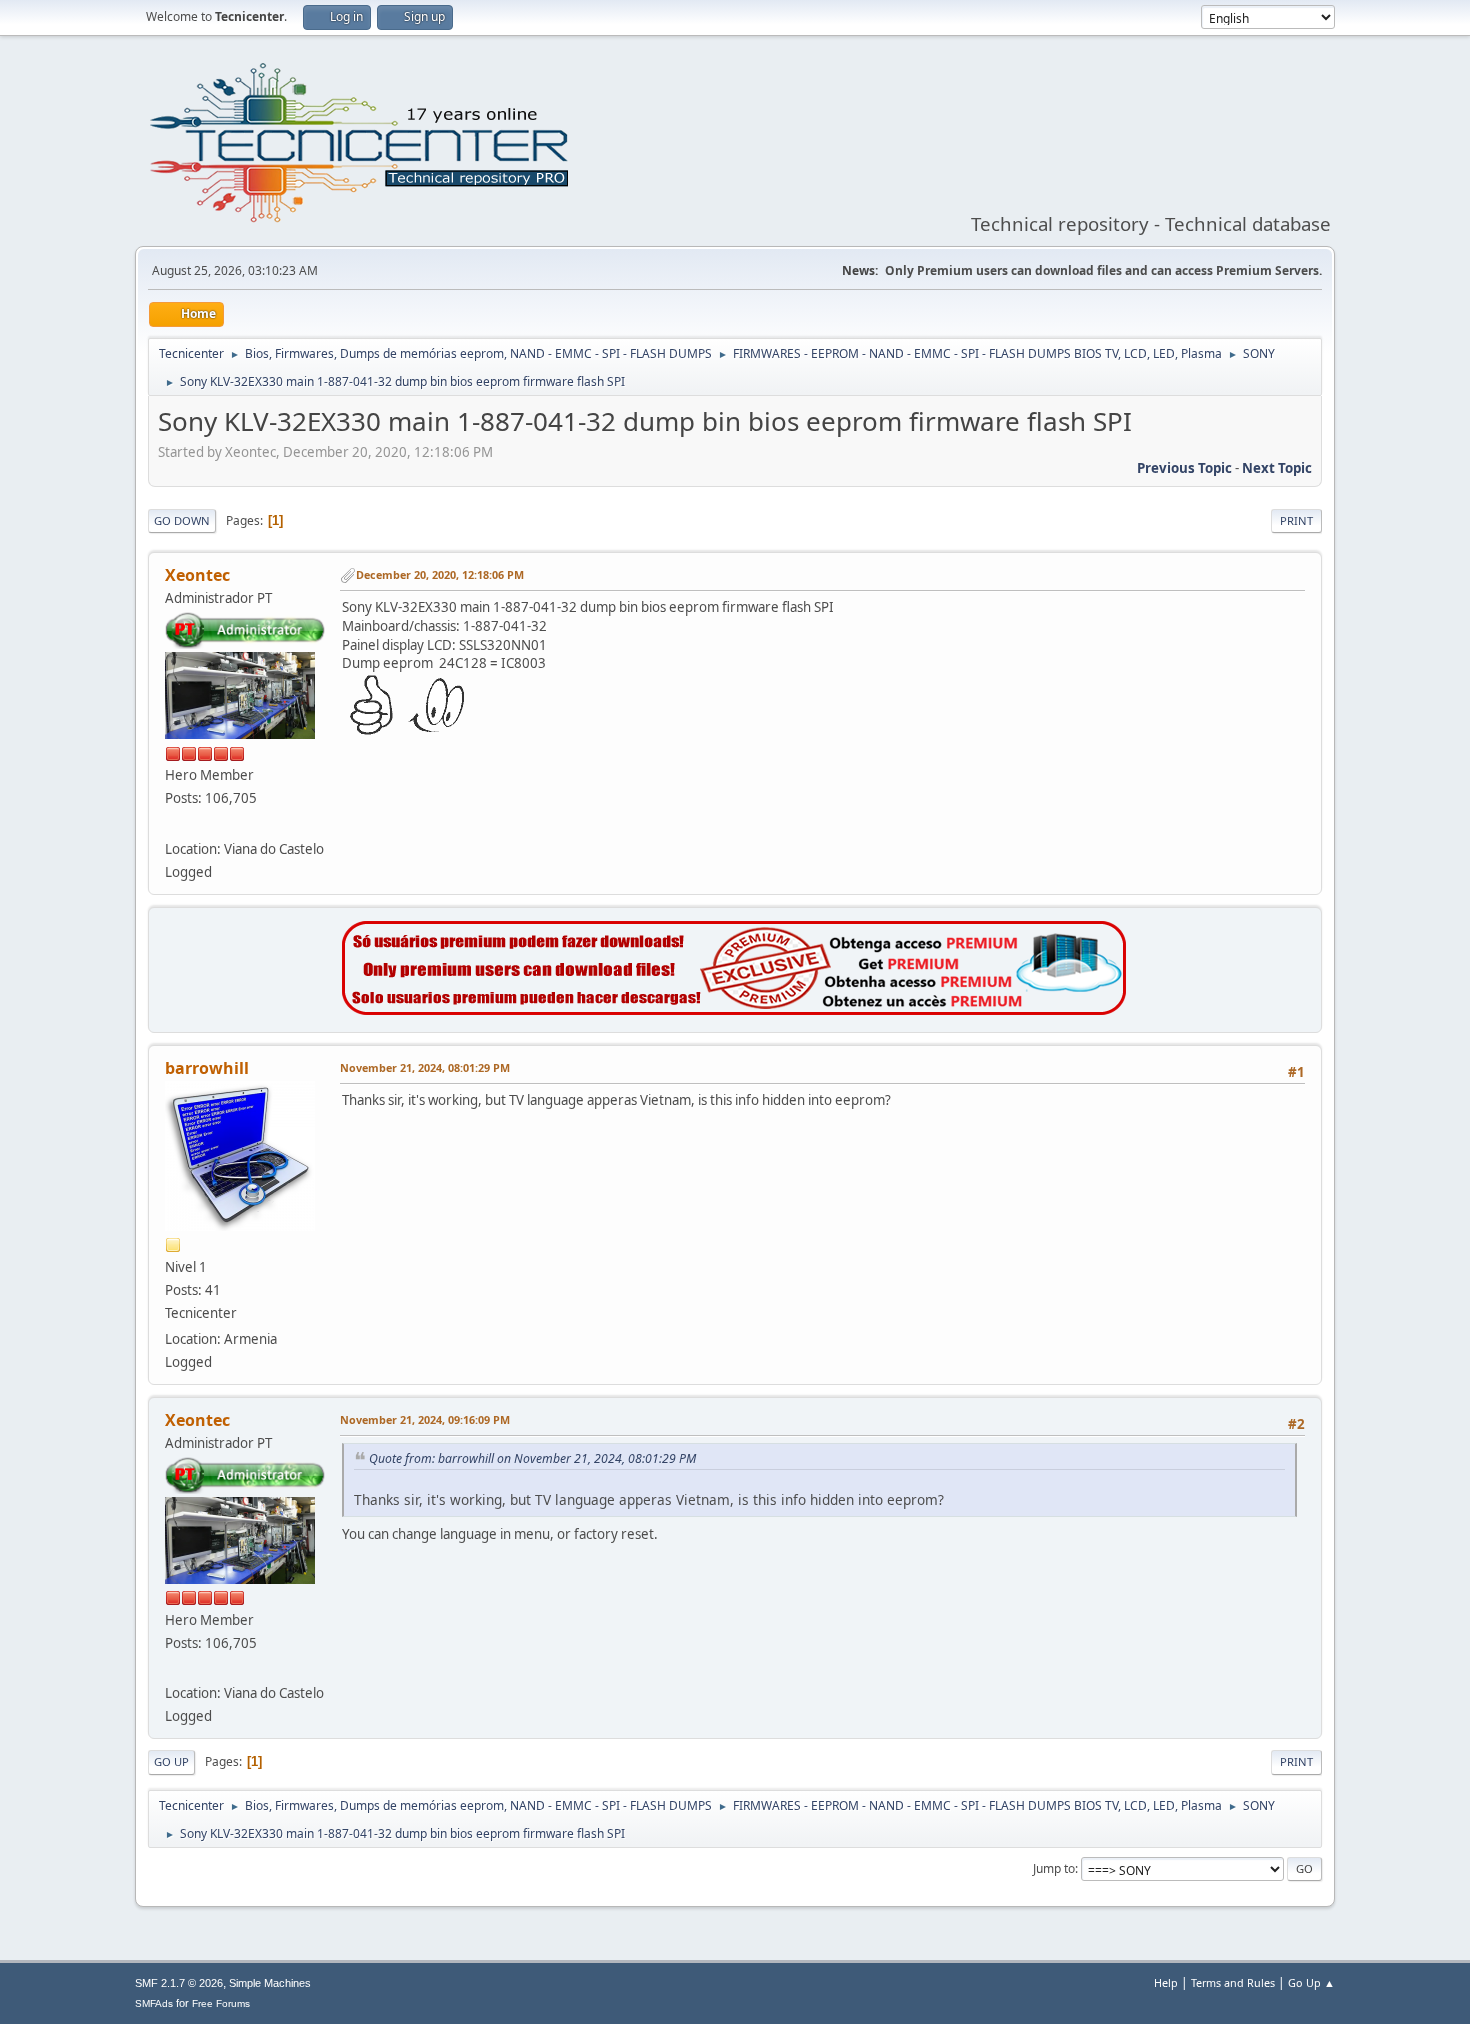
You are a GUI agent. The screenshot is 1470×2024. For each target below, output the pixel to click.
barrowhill (207, 1068)
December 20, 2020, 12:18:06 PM (440, 574)
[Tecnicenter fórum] (173, 824)
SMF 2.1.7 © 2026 (179, 1983)
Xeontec (197, 575)
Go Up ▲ (1311, 1982)
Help (1166, 1982)
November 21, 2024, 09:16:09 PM (425, 1419)
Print (1296, 520)
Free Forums (221, 2003)
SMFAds (154, 2003)
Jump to (1054, 1868)
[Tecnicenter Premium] (735, 1010)
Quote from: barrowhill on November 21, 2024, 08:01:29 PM (532, 1458)
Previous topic (1184, 468)
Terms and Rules (1233, 1982)
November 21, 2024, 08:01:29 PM (425, 1067)
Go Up (171, 1761)
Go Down (182, 520)
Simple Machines (270, 1983)
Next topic (1277, 468)
